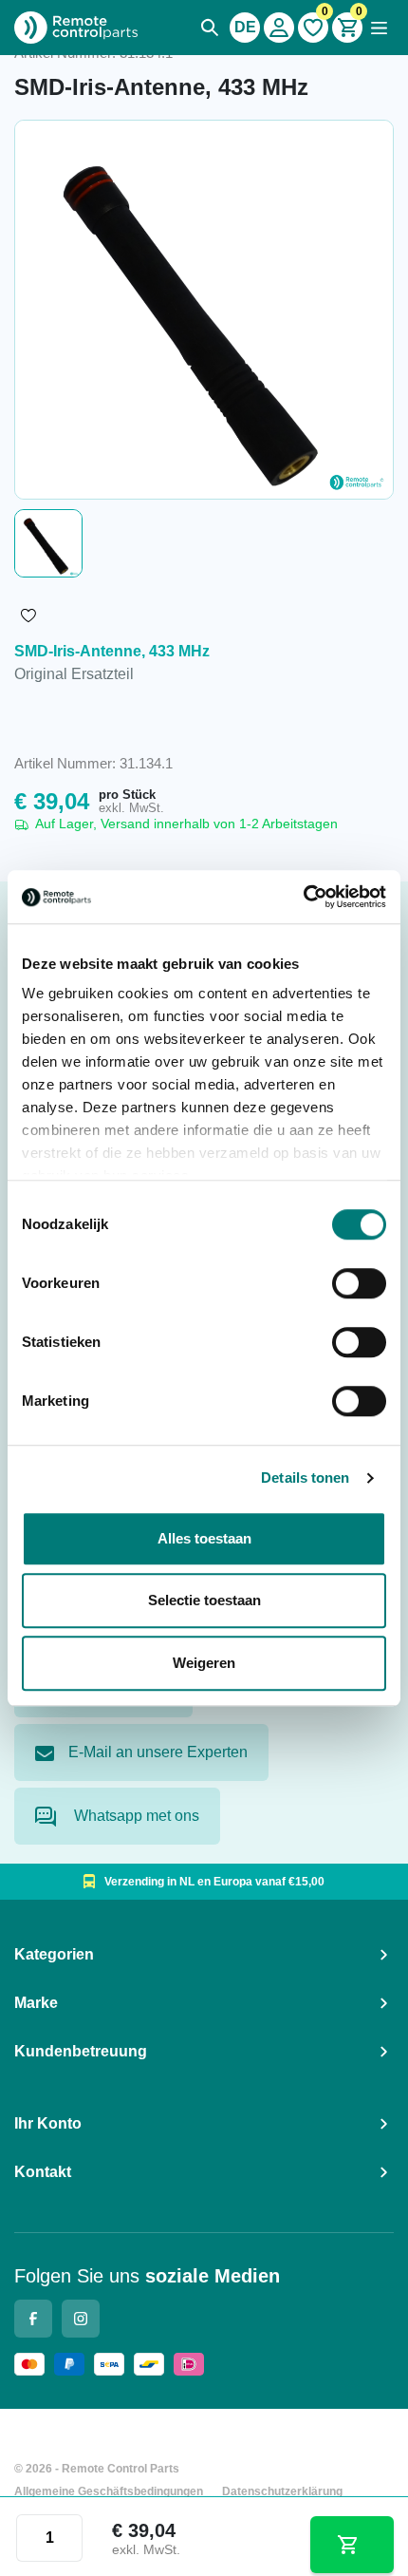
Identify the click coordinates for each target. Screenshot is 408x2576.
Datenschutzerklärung (282, 2491)
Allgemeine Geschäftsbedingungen (109, 2491)
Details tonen (305, 1477)
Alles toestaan (204, 1538)
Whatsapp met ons (135, 1816)
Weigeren (204, 1663)
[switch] (359, 1283)
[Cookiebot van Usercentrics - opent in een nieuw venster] (303, 897)
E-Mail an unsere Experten (158, 1752)
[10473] (352, 2545)
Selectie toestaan (204, 1600)
